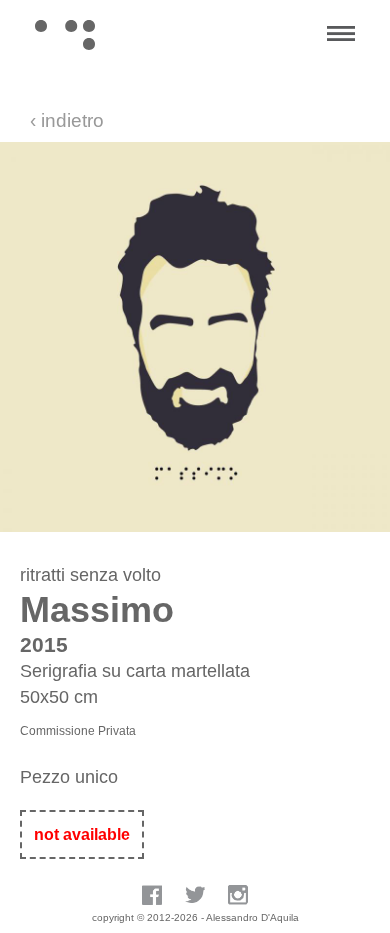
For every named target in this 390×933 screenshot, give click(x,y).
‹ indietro (67, 120)
